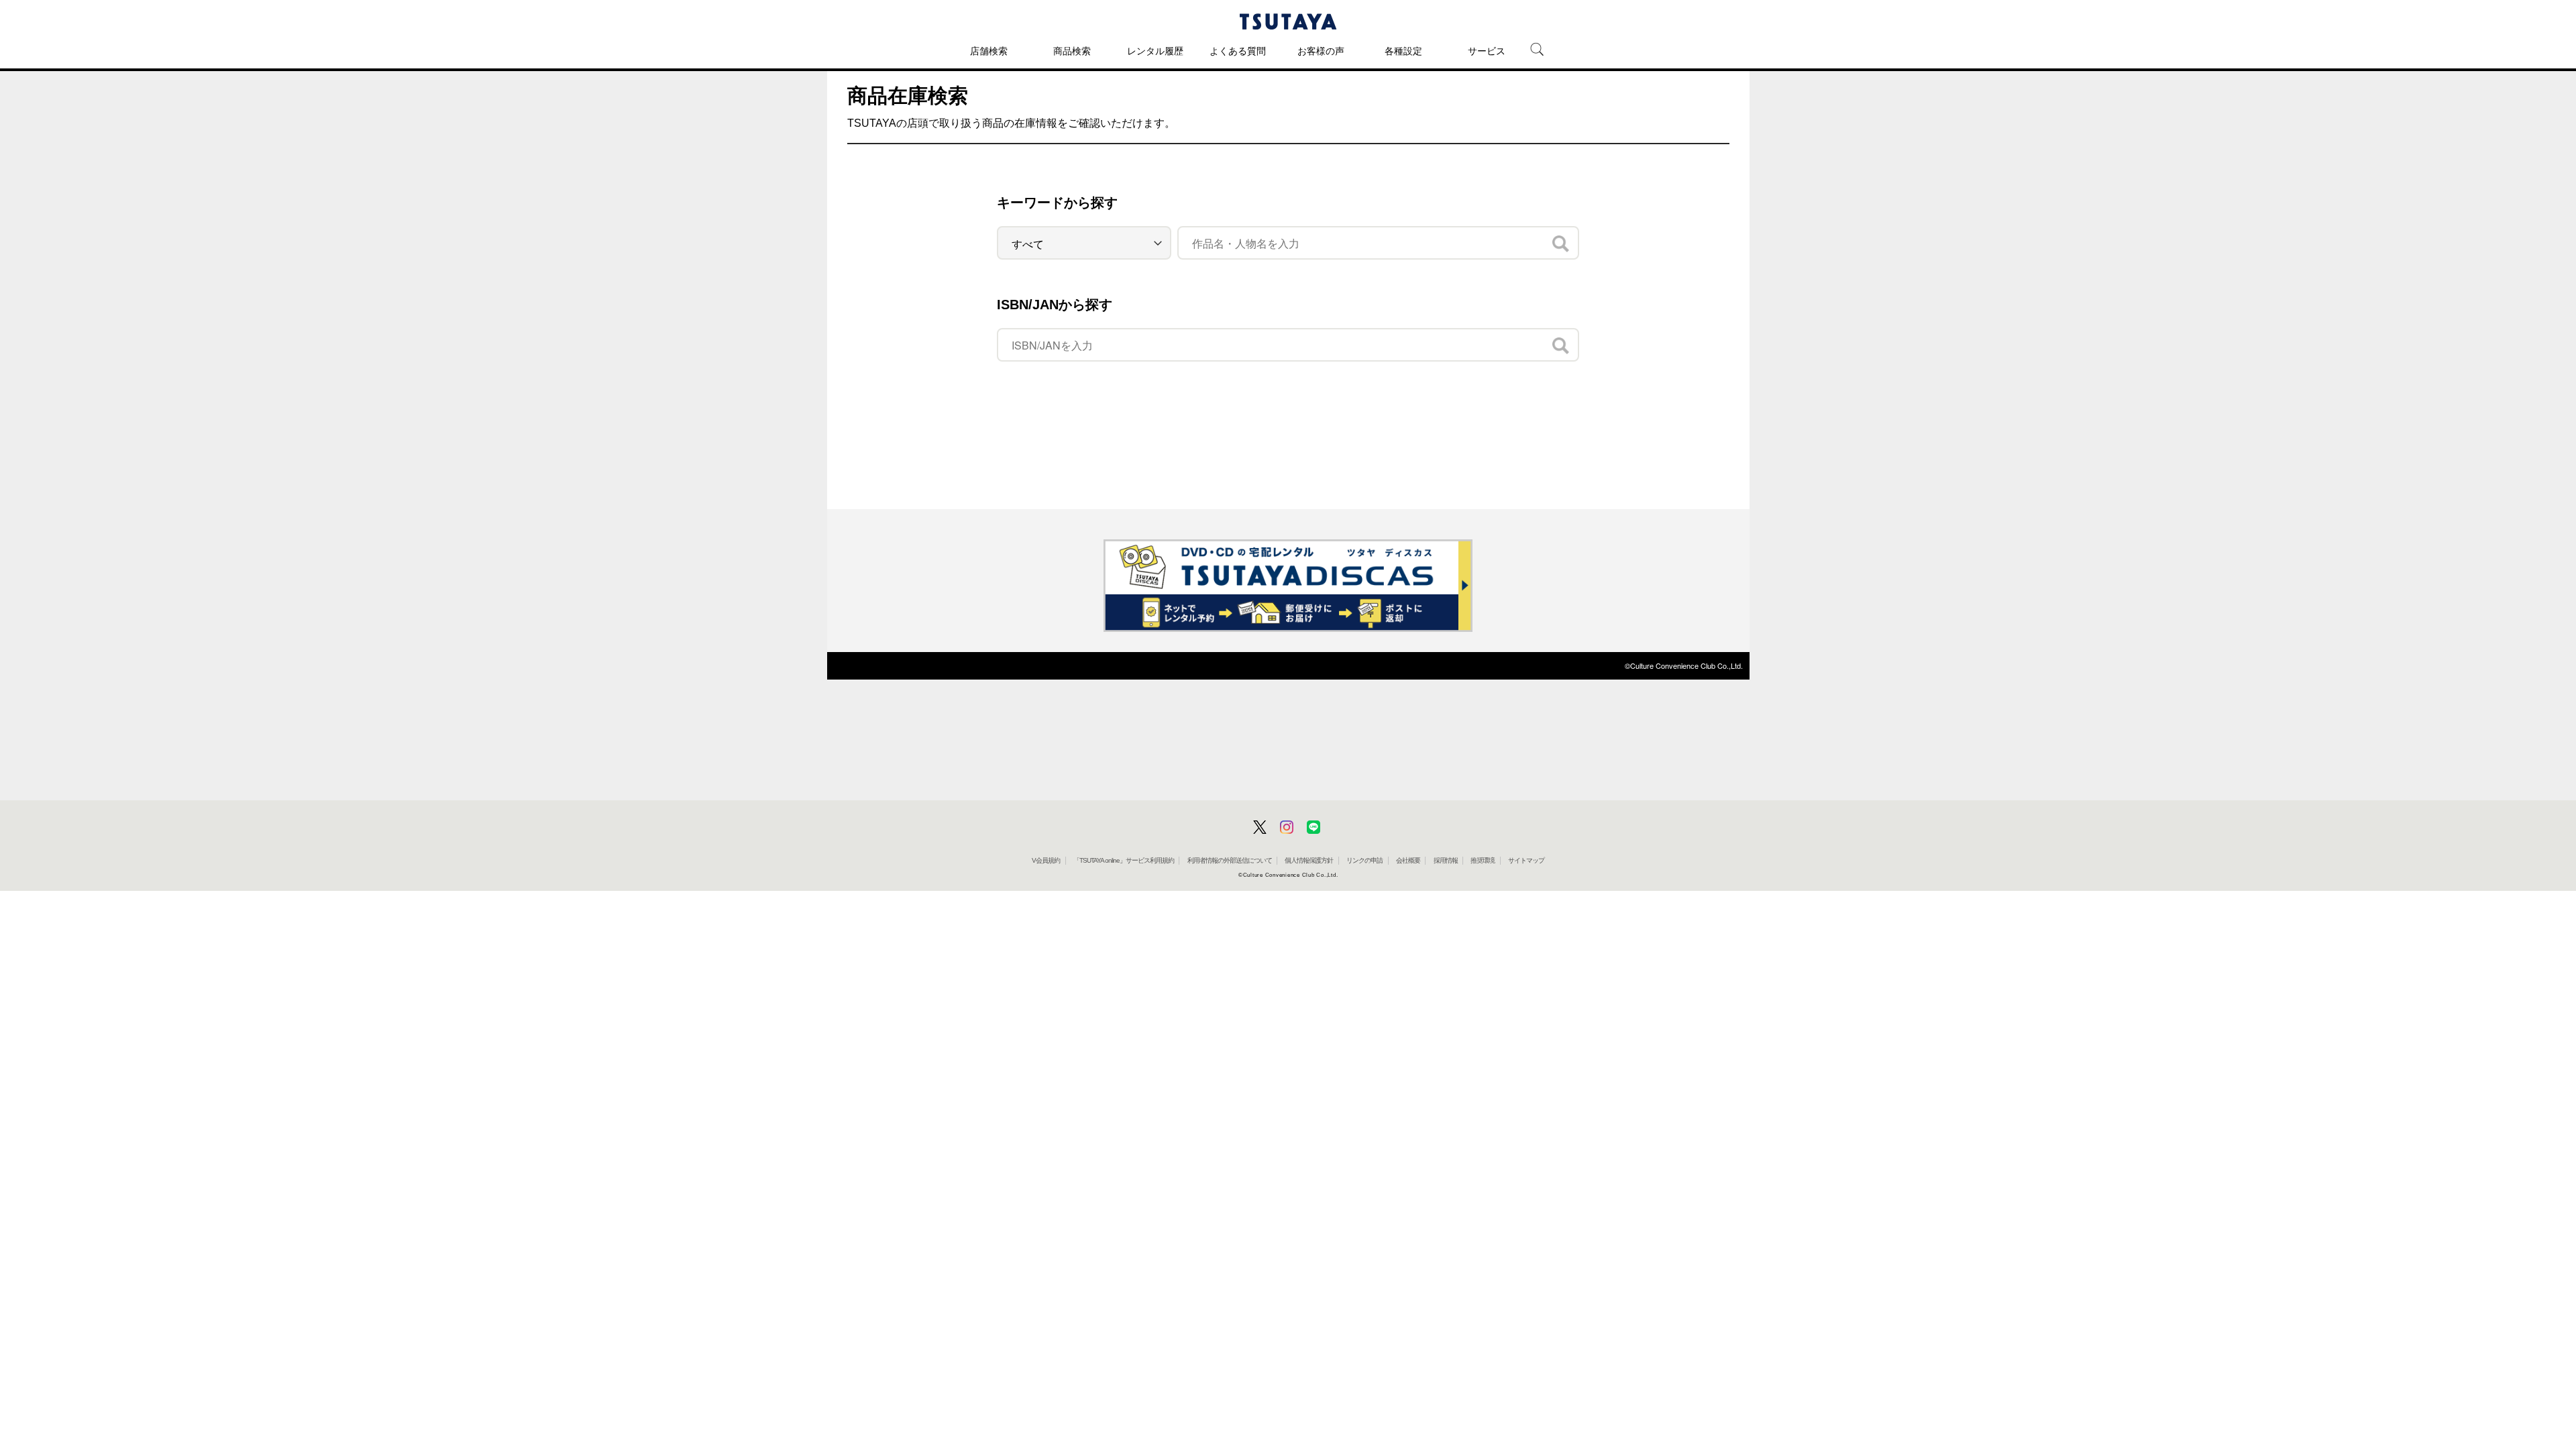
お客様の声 (1321, 51)
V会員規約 (1046, 860)
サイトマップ (1526, 860)
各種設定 (1403, 51)
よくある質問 (1238, 51)
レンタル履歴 (1155, 51)
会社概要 (1408, 860)
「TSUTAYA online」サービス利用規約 (1124, 860)
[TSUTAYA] (1288, 21)
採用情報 (1446, 860)
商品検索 (1072, 51)
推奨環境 (1483, 860)
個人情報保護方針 (1309, 860)
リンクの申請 (1364, 860)
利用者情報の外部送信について (1230, 860)
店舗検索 (989, 51)
